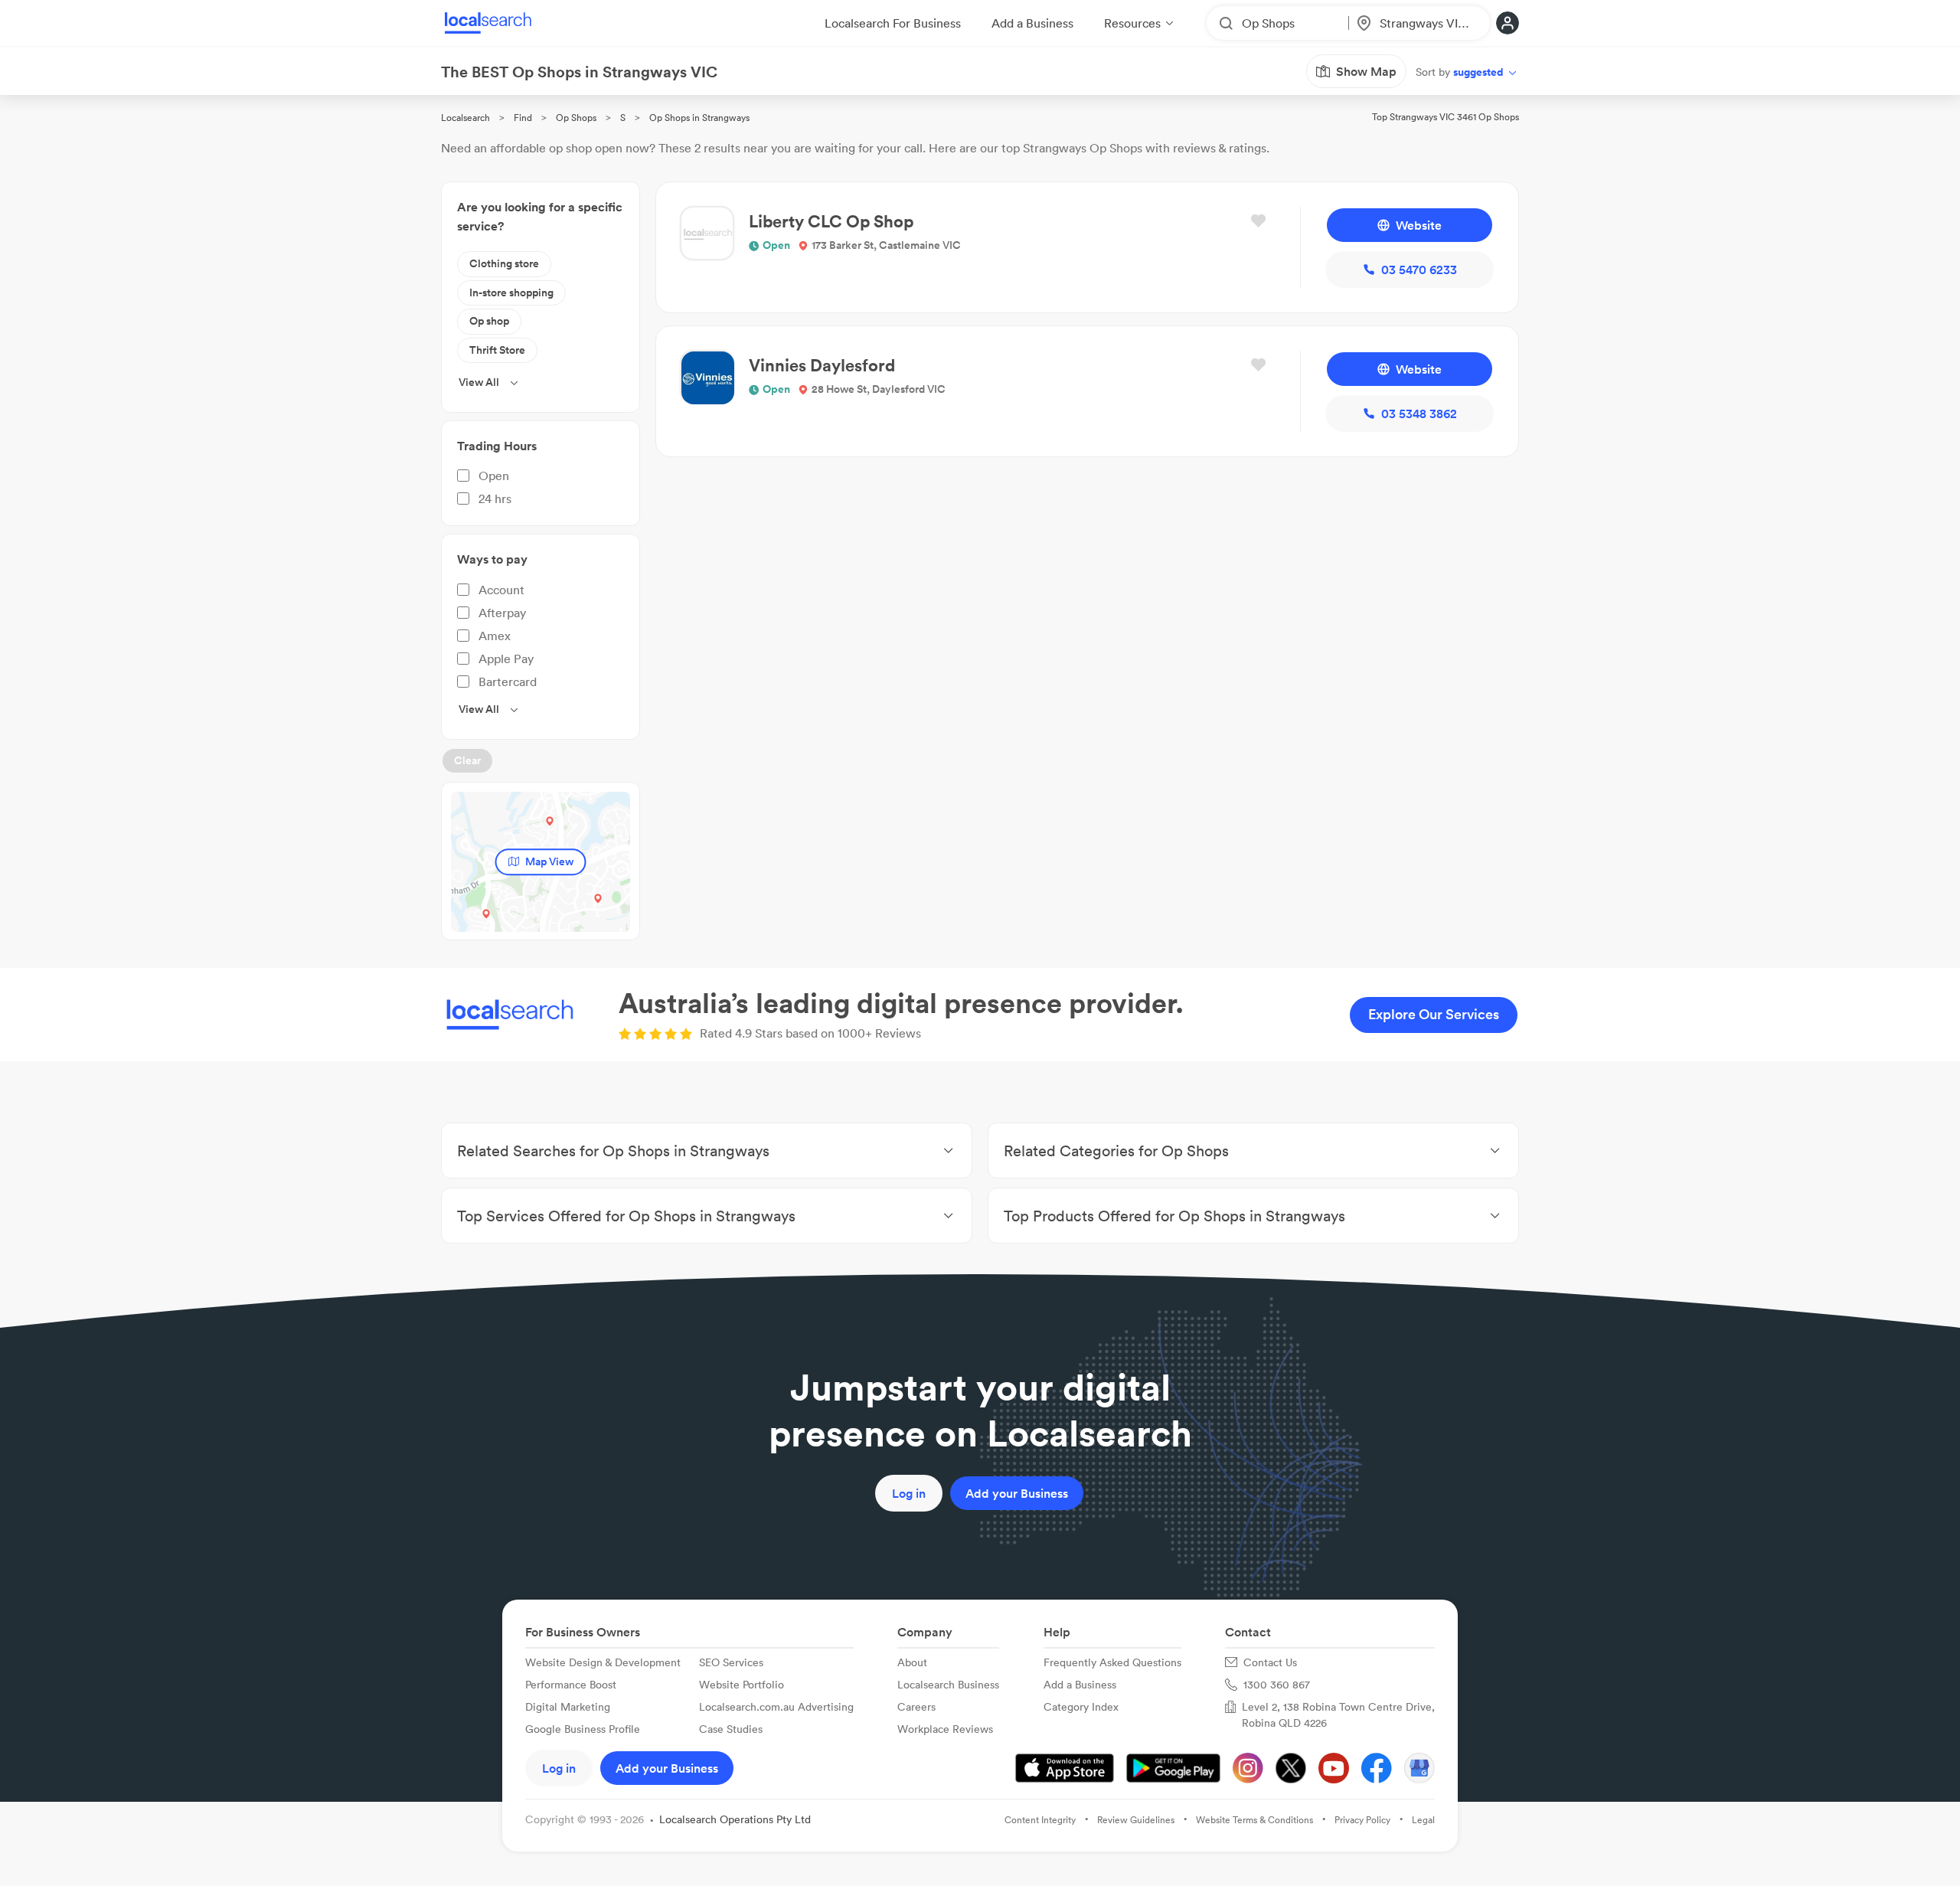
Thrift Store (497, 350)
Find (523, 118)
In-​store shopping (511, 293)
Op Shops (576, 118)
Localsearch (465, 118)
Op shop (489, 321)
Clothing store (504, 263)
